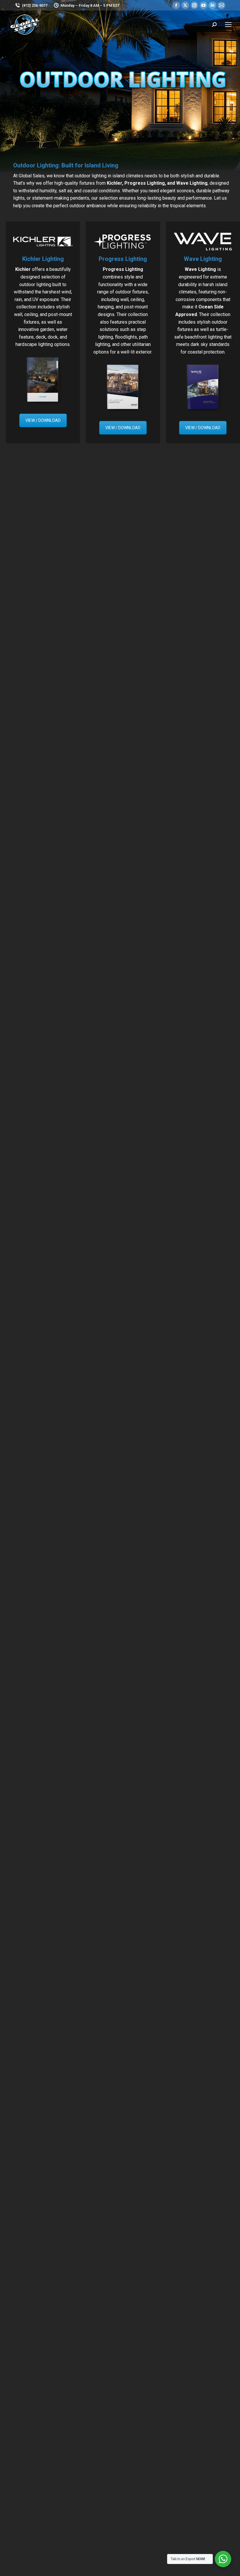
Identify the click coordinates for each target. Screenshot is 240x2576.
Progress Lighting (123, 259)
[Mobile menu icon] (228, 25)
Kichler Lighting (43, 259)
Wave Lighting (203, 259)
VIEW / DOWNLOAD (43, 420)
